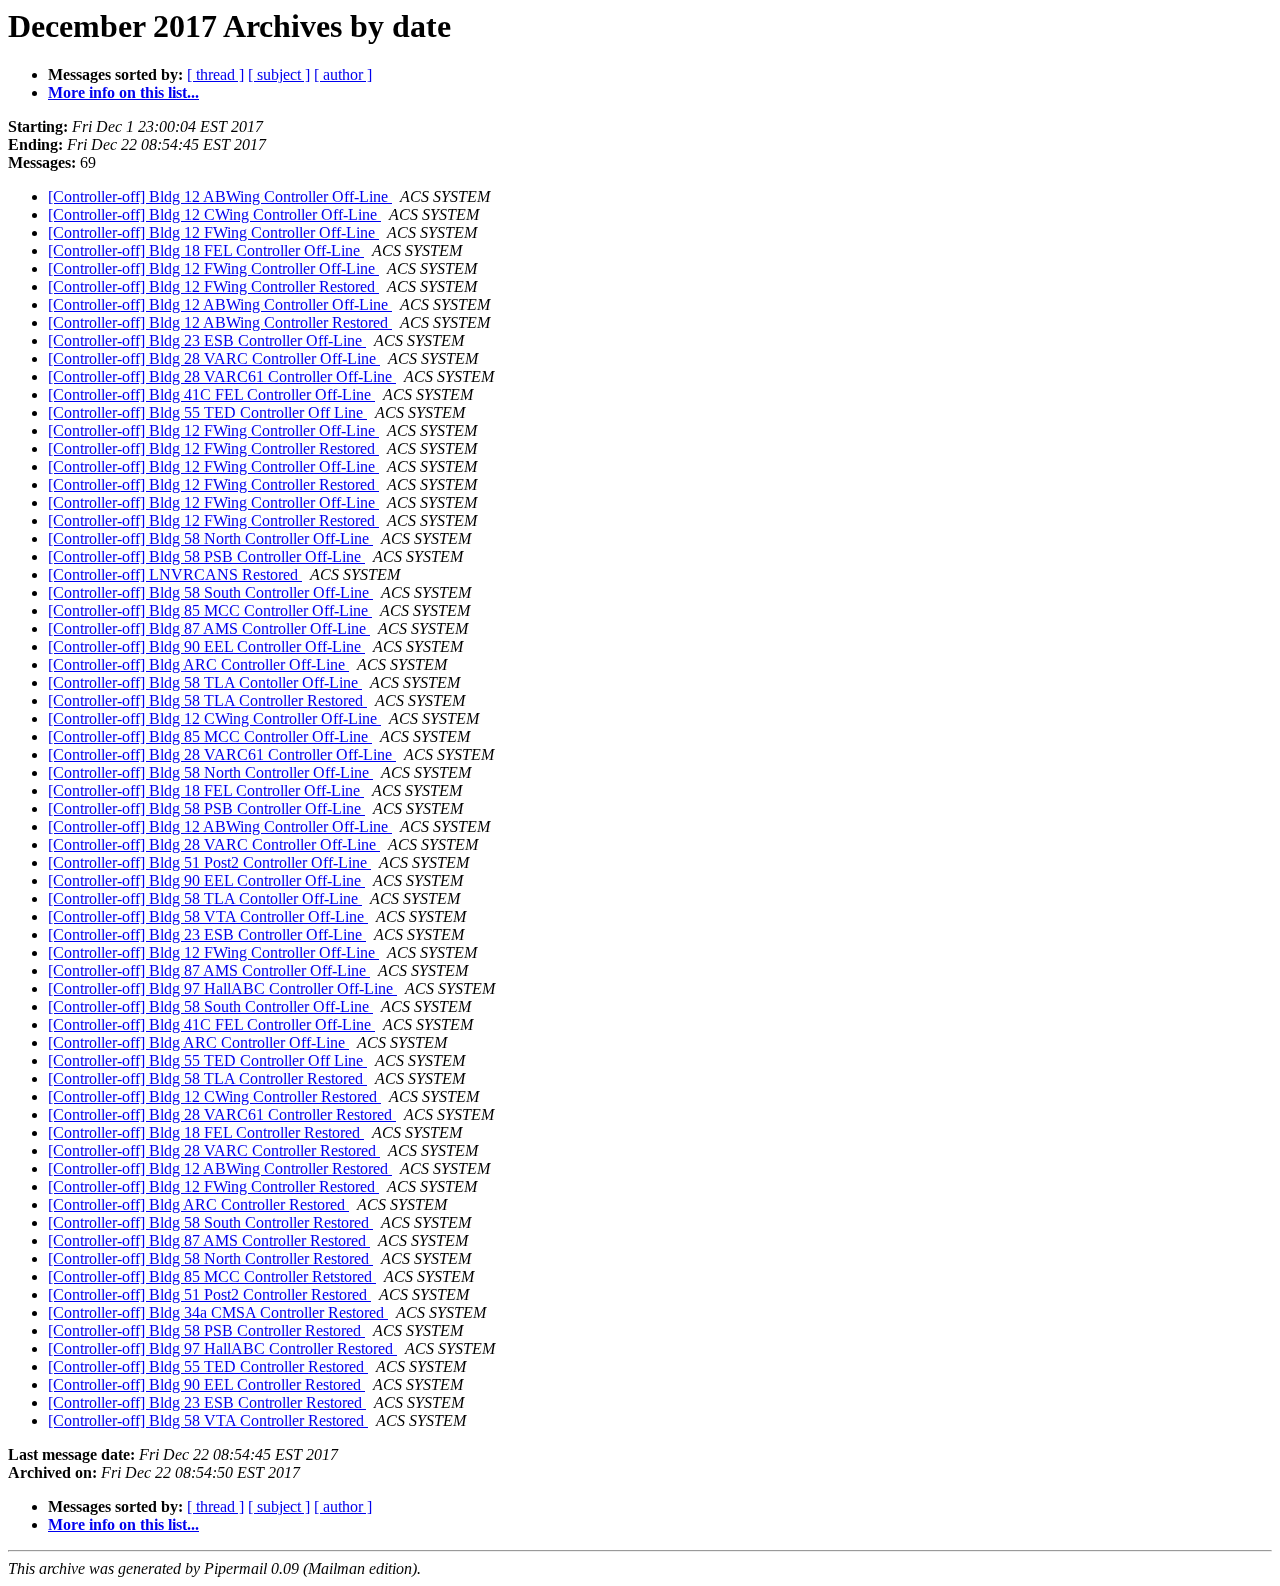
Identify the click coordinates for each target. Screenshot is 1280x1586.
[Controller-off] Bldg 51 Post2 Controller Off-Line (209, 862)
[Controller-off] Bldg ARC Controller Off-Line (198, 664)
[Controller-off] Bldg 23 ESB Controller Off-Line (207, 340)
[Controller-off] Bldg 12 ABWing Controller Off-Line (220, 196)
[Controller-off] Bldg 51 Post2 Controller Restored (209, 1294)
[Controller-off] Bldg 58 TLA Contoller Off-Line (205, 682)
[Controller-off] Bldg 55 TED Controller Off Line (207, 412)
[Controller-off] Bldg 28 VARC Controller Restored (214, 1150)
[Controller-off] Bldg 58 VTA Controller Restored (208, 1420)
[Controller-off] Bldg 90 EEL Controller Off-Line (206, 646)
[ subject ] (279, 74)
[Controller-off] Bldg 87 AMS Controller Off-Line (209, 628)
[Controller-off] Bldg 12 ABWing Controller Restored (220, 322)
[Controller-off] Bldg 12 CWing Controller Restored (214, 1096)
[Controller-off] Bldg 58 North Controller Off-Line (210, 538)
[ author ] (343, 74)
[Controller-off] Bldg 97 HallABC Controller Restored (222, 1348)
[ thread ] (215, 74)
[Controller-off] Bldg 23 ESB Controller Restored (207, 1402)
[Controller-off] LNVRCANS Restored (175, 574)
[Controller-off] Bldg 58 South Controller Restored (210, 1222)
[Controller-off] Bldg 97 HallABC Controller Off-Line (222, 988)
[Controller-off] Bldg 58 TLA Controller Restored (207, 700)
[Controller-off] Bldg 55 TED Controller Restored (208, 1366)
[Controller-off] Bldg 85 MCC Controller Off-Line (210, 610)
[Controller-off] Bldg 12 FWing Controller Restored (213, 286)
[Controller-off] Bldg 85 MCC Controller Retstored (212, 1276)
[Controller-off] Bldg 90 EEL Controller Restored (206, 1384)
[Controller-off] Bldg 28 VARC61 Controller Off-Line (222, 376)
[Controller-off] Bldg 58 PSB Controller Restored (206, 1330)
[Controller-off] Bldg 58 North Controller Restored (210, 1258)
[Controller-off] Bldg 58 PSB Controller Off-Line (206, 556)
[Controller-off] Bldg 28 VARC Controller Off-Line (214, 358)
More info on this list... (123, 92)
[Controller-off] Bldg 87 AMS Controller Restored (209, 1240)
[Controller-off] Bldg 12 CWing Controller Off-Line (214, 214)
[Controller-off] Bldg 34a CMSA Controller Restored (218, 1312)
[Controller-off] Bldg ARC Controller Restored (198, 1204)
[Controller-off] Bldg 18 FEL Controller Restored (206, 1132)
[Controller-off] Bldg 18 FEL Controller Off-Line (206, 250)
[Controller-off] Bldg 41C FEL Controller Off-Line (211, 394)
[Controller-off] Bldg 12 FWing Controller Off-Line (213, 232)
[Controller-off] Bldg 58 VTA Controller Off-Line (208, 916)
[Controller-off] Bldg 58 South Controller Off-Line (210, 592)
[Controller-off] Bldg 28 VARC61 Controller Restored (222, 1114)
